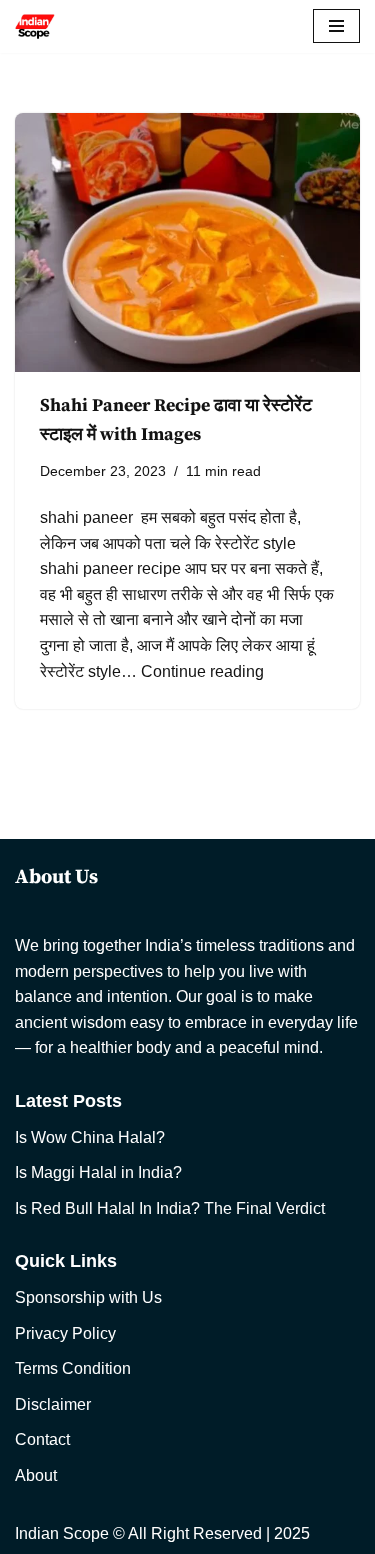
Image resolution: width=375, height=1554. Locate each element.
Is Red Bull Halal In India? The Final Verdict (170, 1208)
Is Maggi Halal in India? (98, 1172)
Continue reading (202, 671)
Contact (42, 1439)
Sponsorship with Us (88, 1297)
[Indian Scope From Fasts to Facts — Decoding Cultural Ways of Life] (35, 26)
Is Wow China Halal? (90, 1137)
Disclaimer (53, 1404)
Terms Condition (73, 1368)
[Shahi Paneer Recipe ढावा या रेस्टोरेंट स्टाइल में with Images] (187, 242)
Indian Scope (62, 1533)
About (36, 1475)
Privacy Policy (65, 1333)
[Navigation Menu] (336, 26)
